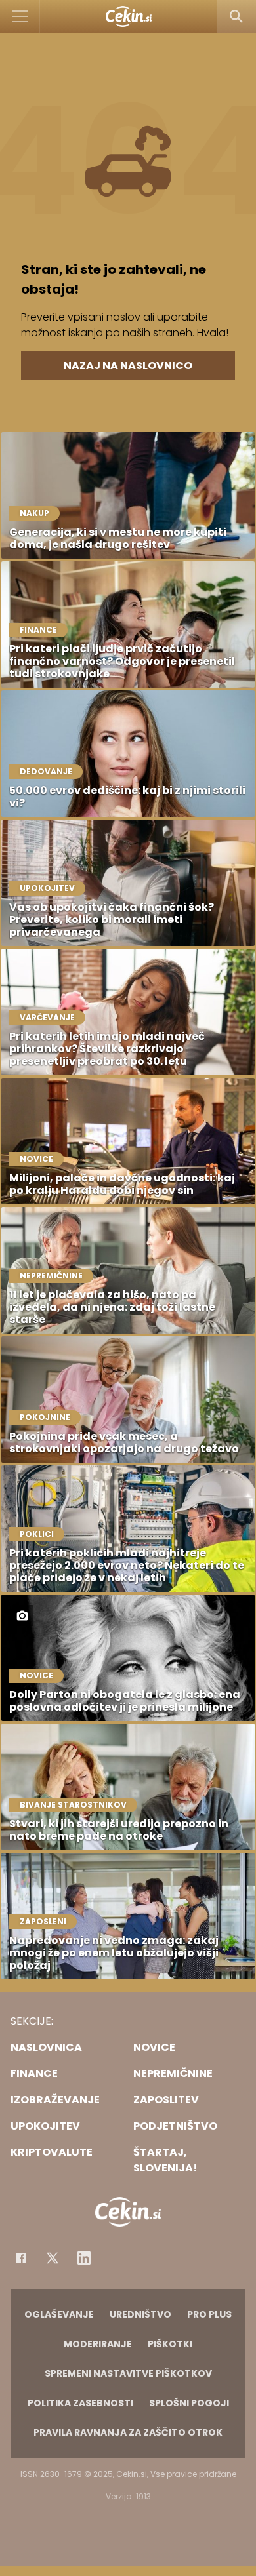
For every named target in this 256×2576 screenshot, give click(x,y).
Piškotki (170, 2344)
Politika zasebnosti (80, 2403)
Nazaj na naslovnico (128, 366)
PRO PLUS (209, 2314)
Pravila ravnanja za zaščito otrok (128, 2432)
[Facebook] (21, 2258)
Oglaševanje (59, 2314)
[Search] (236, 16)
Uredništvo (140, 2314)
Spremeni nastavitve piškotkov (128, 2373)
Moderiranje (98, 2344)
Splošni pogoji (189, 2403)
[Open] (20, 16)
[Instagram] (84, 2258)
